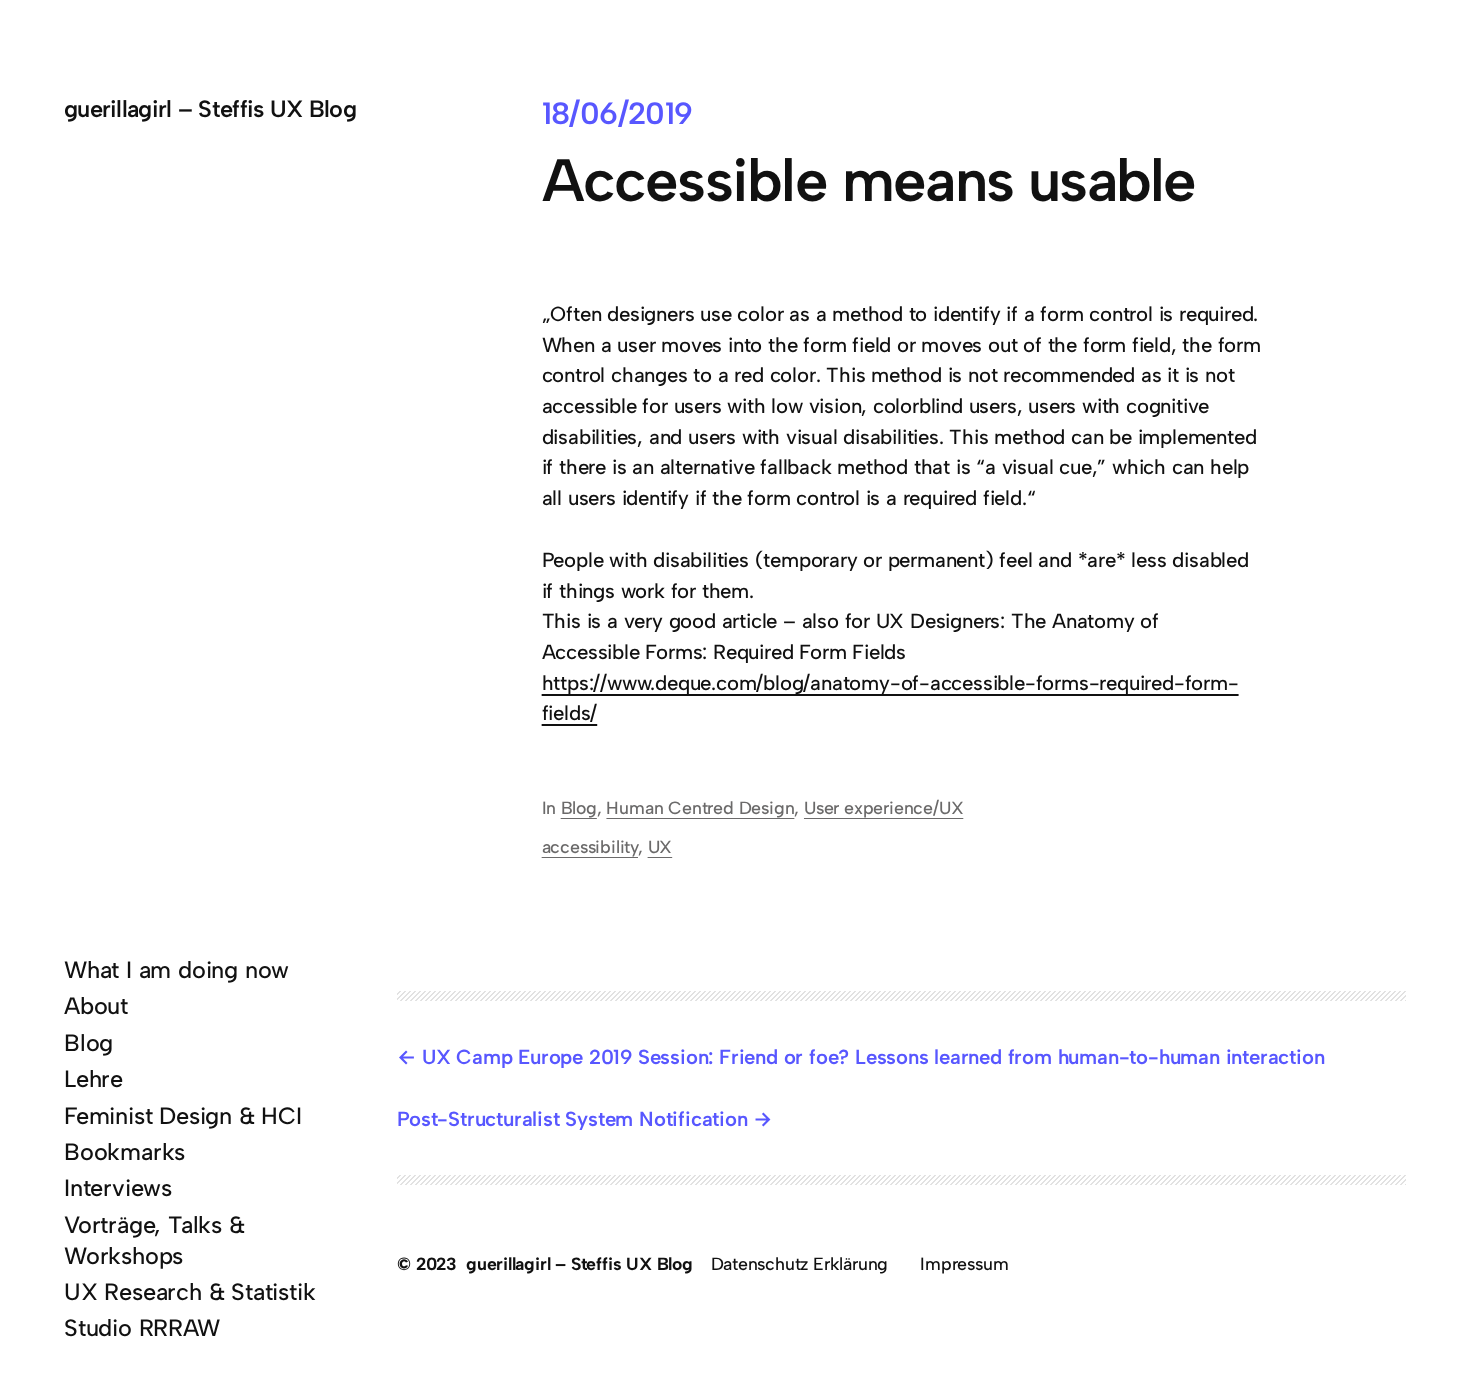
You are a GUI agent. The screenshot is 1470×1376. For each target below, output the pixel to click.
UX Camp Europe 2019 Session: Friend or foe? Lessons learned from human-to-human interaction (873, 1057)
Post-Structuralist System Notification (572, 1119)
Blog (579, 807)
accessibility (590, 846)
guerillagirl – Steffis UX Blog (210, 109)
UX (660, 846)
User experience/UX (883, 807)
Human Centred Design (700, 807)
